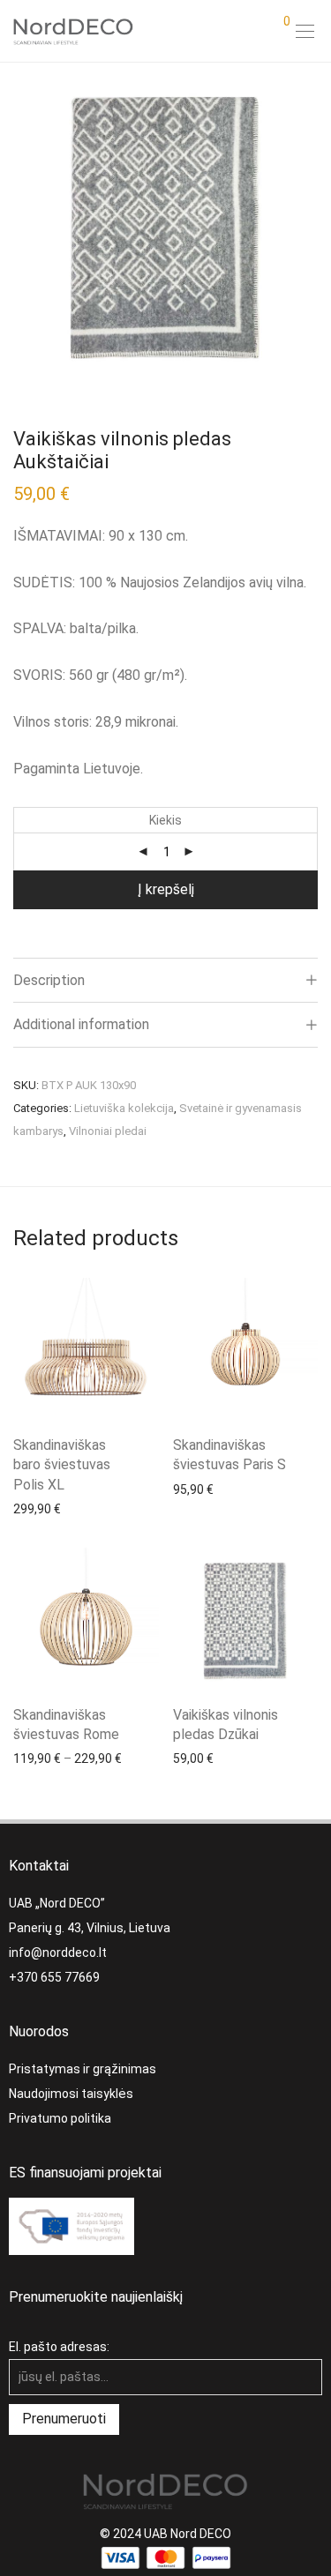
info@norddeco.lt (58, 1953)
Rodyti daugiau (46, 1508)
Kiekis (165, 820)
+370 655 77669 (54, 1977)
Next (314, 228)
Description (49, 980)
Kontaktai (39, 1866)
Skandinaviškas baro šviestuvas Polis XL (62, 1465)
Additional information (81, 1024)
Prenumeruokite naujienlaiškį (96, 2297)
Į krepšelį (166, 889)
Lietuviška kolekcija (124, 1108)
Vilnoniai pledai (108, 1131)
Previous (17, 228)
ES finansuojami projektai (85, 2173)
